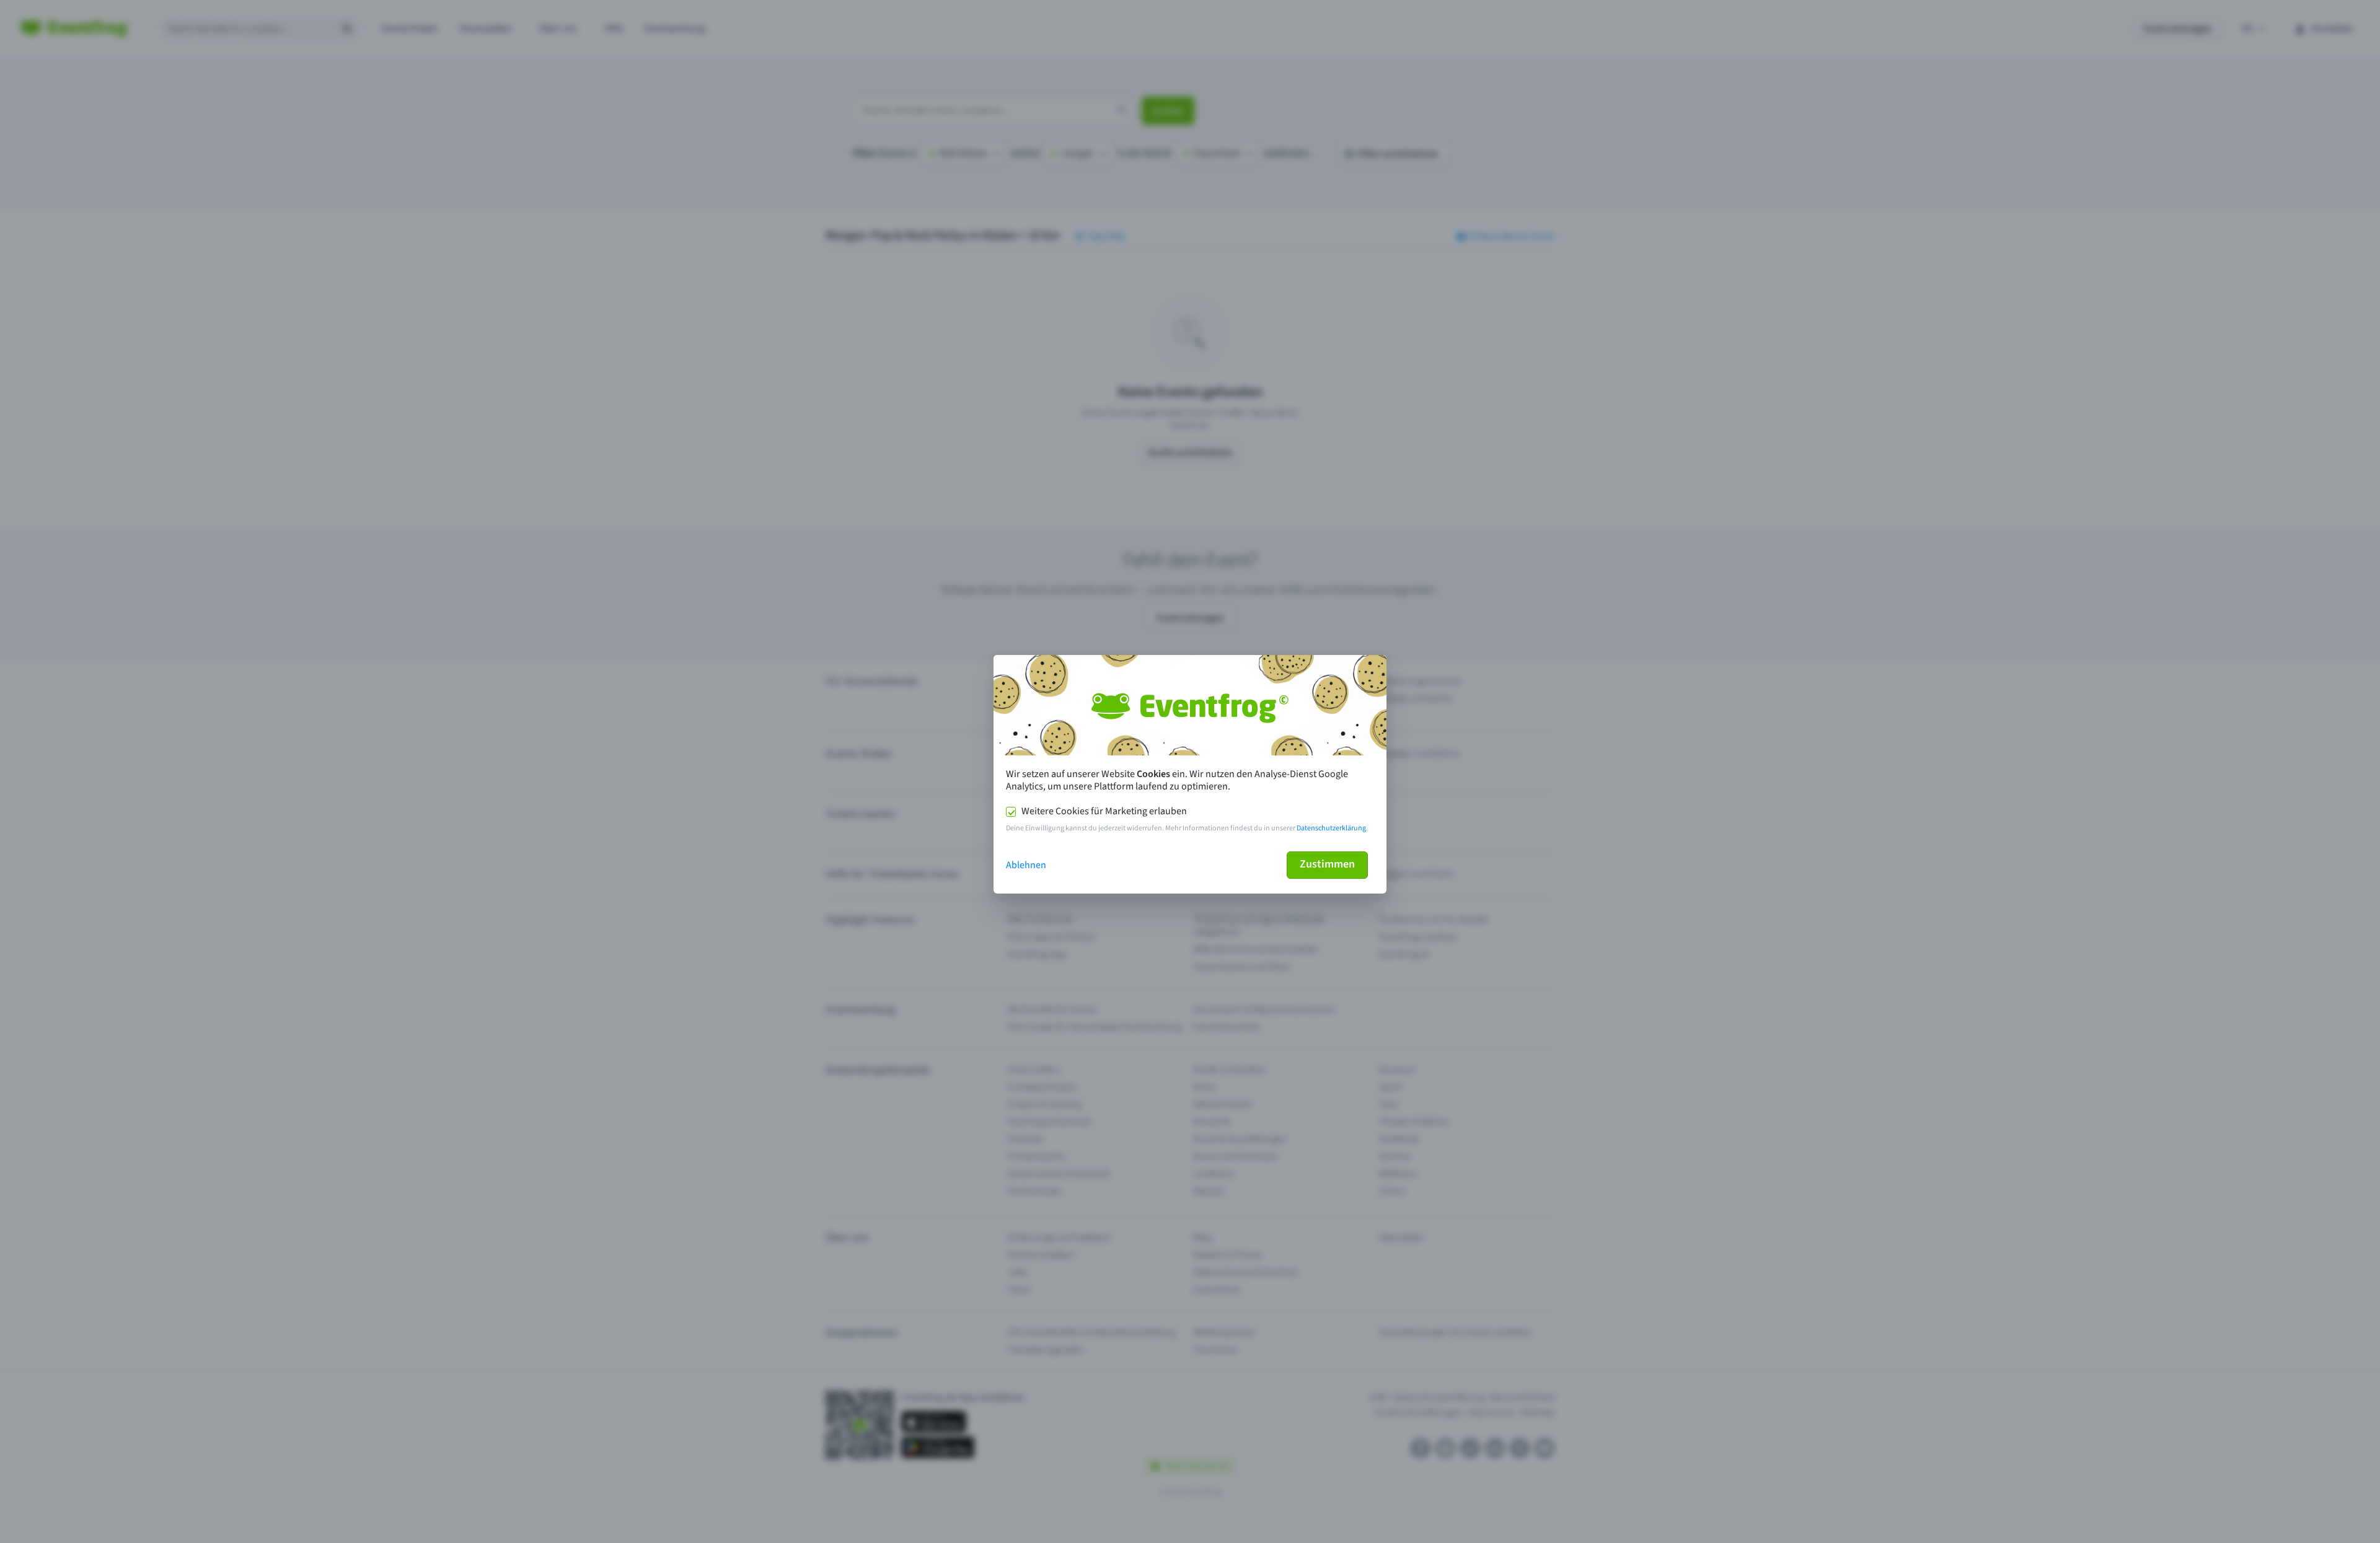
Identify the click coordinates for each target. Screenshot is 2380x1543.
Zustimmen (1327, 864)
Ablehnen (1026, 865)
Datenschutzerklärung (1331, 828)
